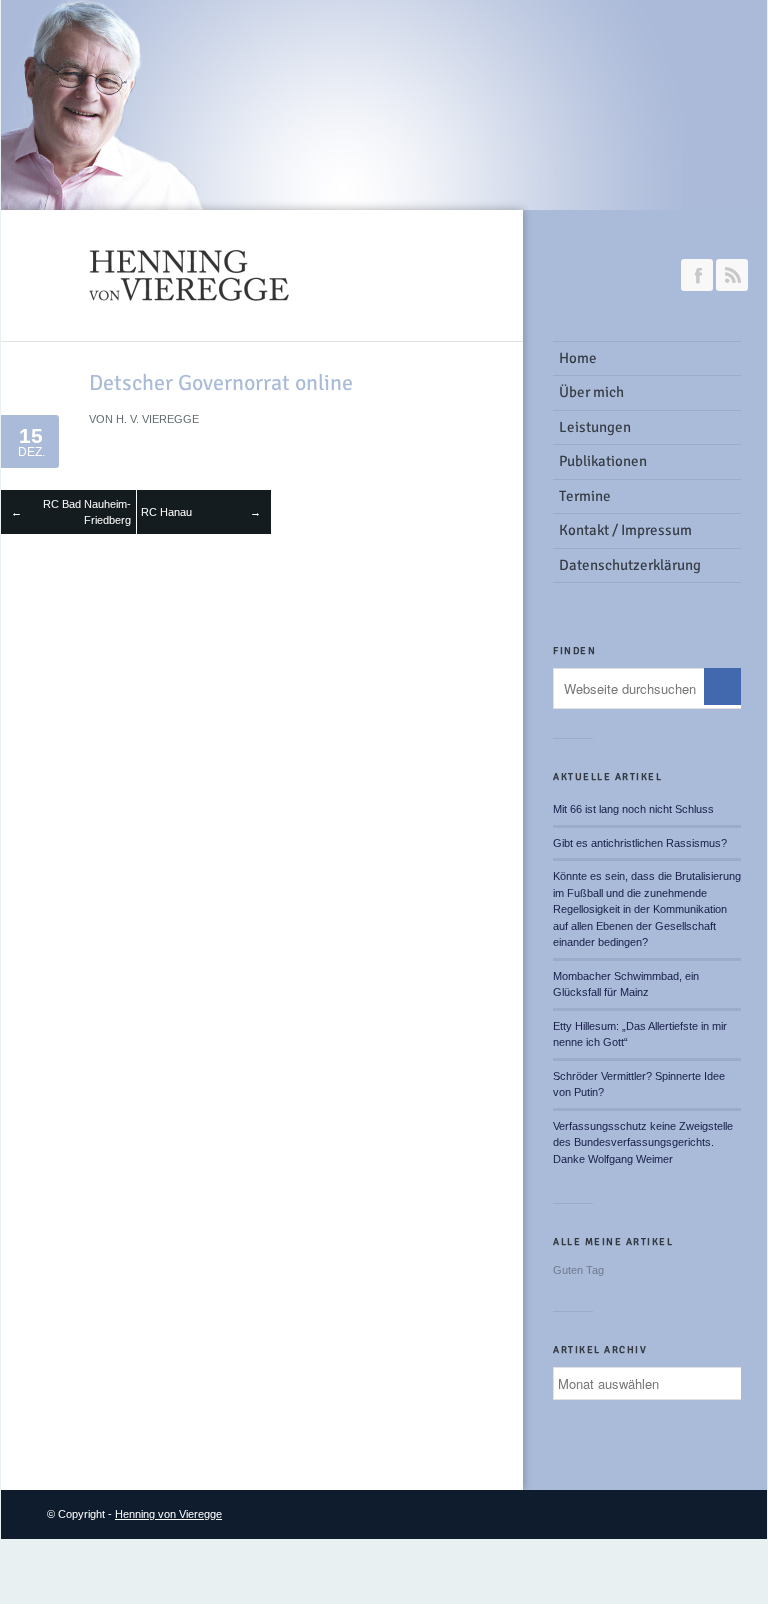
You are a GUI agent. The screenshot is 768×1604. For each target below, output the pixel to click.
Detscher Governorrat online (221, 382)
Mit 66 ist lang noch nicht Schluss (633, 809)
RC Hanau (166, 512)
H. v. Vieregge (157, 419)
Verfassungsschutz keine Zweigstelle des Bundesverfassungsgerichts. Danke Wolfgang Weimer (643, 1142)
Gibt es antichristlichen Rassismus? (640, 843)
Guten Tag (578, 1270)
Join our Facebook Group (697, 275)
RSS (732, 275)
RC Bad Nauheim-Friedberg (87, 512)
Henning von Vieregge (168, 1514)
